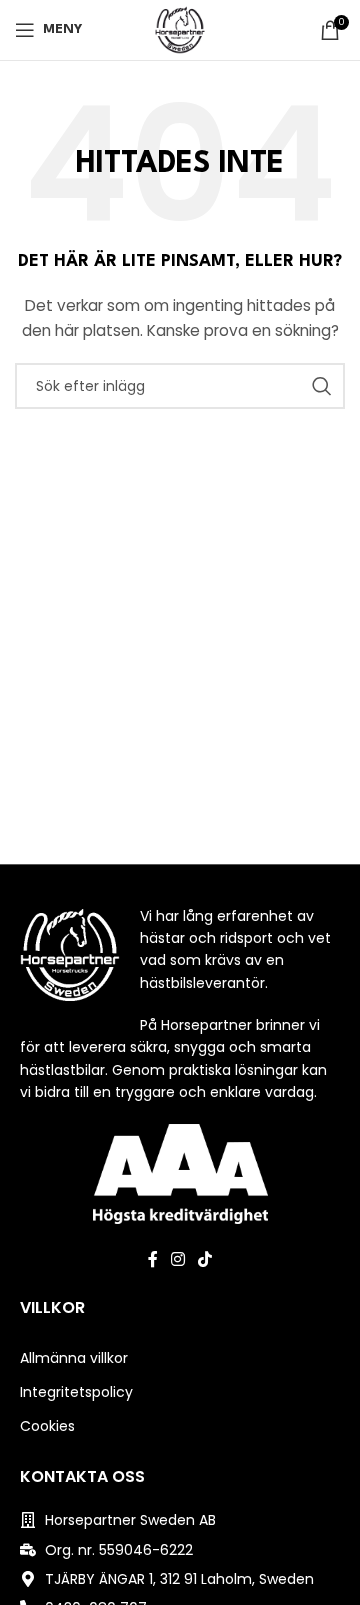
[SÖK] (322, 386)
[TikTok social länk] (205, 1259)
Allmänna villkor (74, 1358)
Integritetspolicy (76, 1392)
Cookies (47, 1426)
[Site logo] (180, 29)
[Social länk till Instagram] (177, 1259)
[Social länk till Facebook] (152, 1259)
